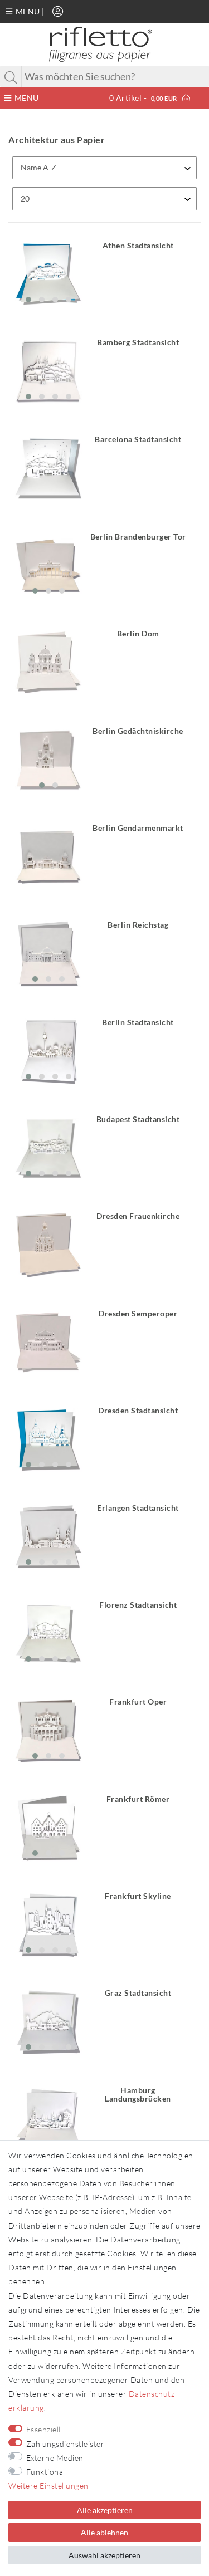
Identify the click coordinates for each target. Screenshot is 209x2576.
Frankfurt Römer (138, 1799)
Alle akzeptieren (105, 2510)
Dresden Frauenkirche (138, 1216)
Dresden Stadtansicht (138, 1411)
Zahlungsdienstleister (65, 2444)
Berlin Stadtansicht (138, 1022)
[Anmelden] (58, 11)
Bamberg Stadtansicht (138, 342)
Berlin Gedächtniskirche (138, 731)
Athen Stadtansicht (138, 246)
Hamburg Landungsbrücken (138, 2095)
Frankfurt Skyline (138, 1896)
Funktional (46, 2472)
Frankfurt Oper (138, 1702)
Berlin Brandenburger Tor (138, 537)
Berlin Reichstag (138, 925)
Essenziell (43, 2429)
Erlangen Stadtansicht (138, 1508)
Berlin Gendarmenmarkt (138, 828)
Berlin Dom (138, 634)
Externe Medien (55, 2458)
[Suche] (11, 77)
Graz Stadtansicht (138, 1993)
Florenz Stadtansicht (138, 1605)
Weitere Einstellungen (48, 2486)
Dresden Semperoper (138, 1314)
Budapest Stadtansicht (138, 1119)
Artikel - (143, 98)
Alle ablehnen (104, 2532)
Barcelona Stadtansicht (138, 439)
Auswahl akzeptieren (104, 2555)
